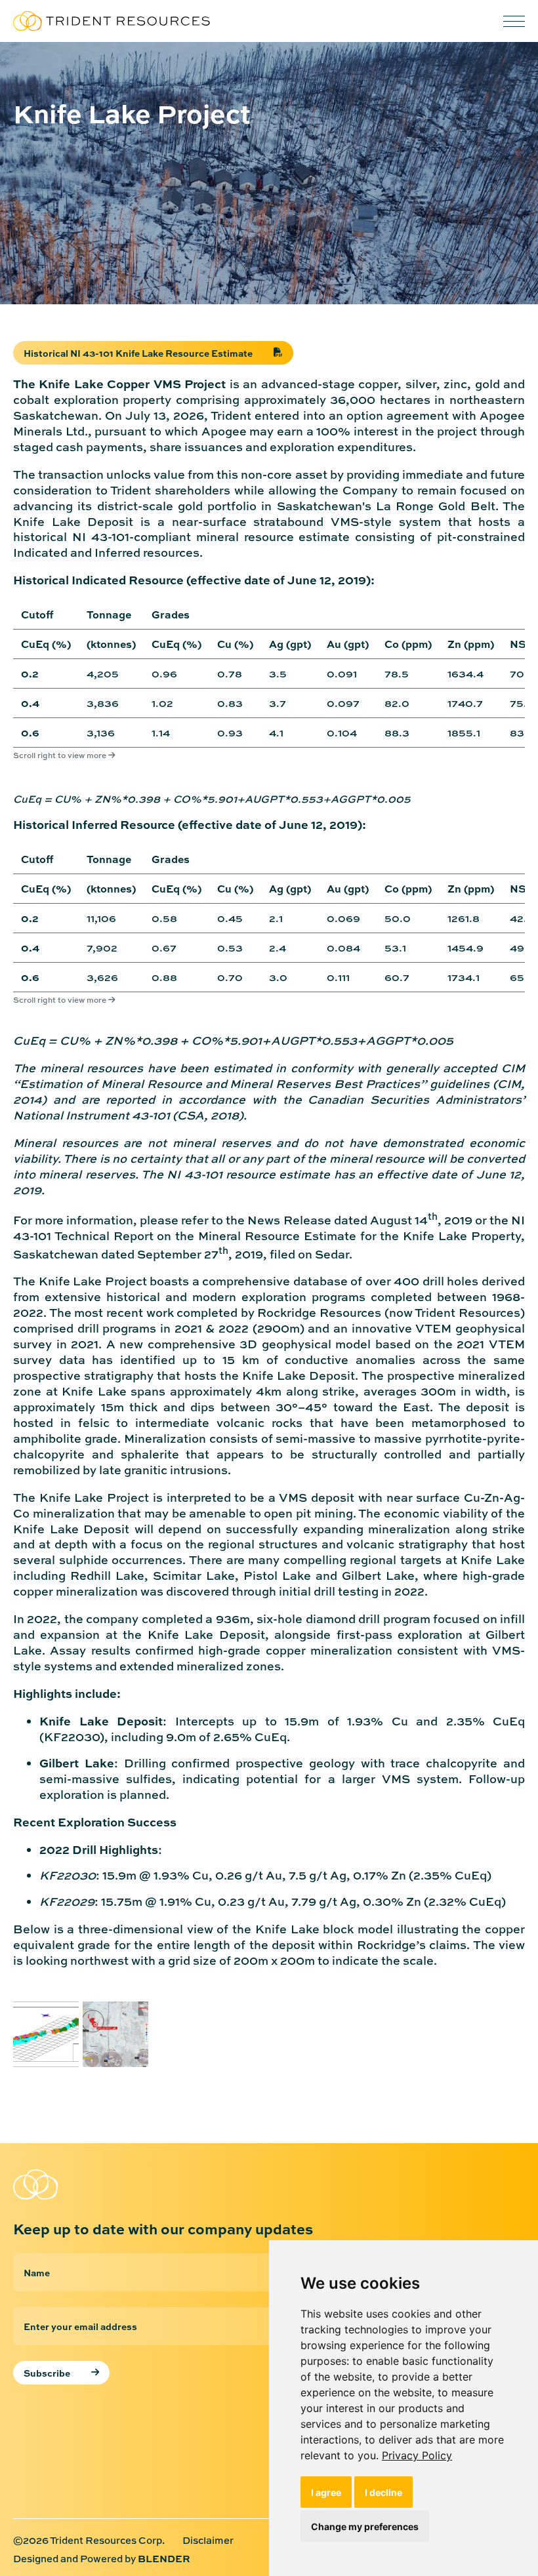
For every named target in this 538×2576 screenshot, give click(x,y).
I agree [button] (326, 2492)
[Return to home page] (112, 21)
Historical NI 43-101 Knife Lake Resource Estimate (138, 353)
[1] (46, 2034)
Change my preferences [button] (365, 2526)
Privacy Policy (417, 2455)
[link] (417, 2455)
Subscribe (47, 2373)
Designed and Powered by (102, 2559)
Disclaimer (208, 2541)
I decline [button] (383, 2492)
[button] (514, 21)
